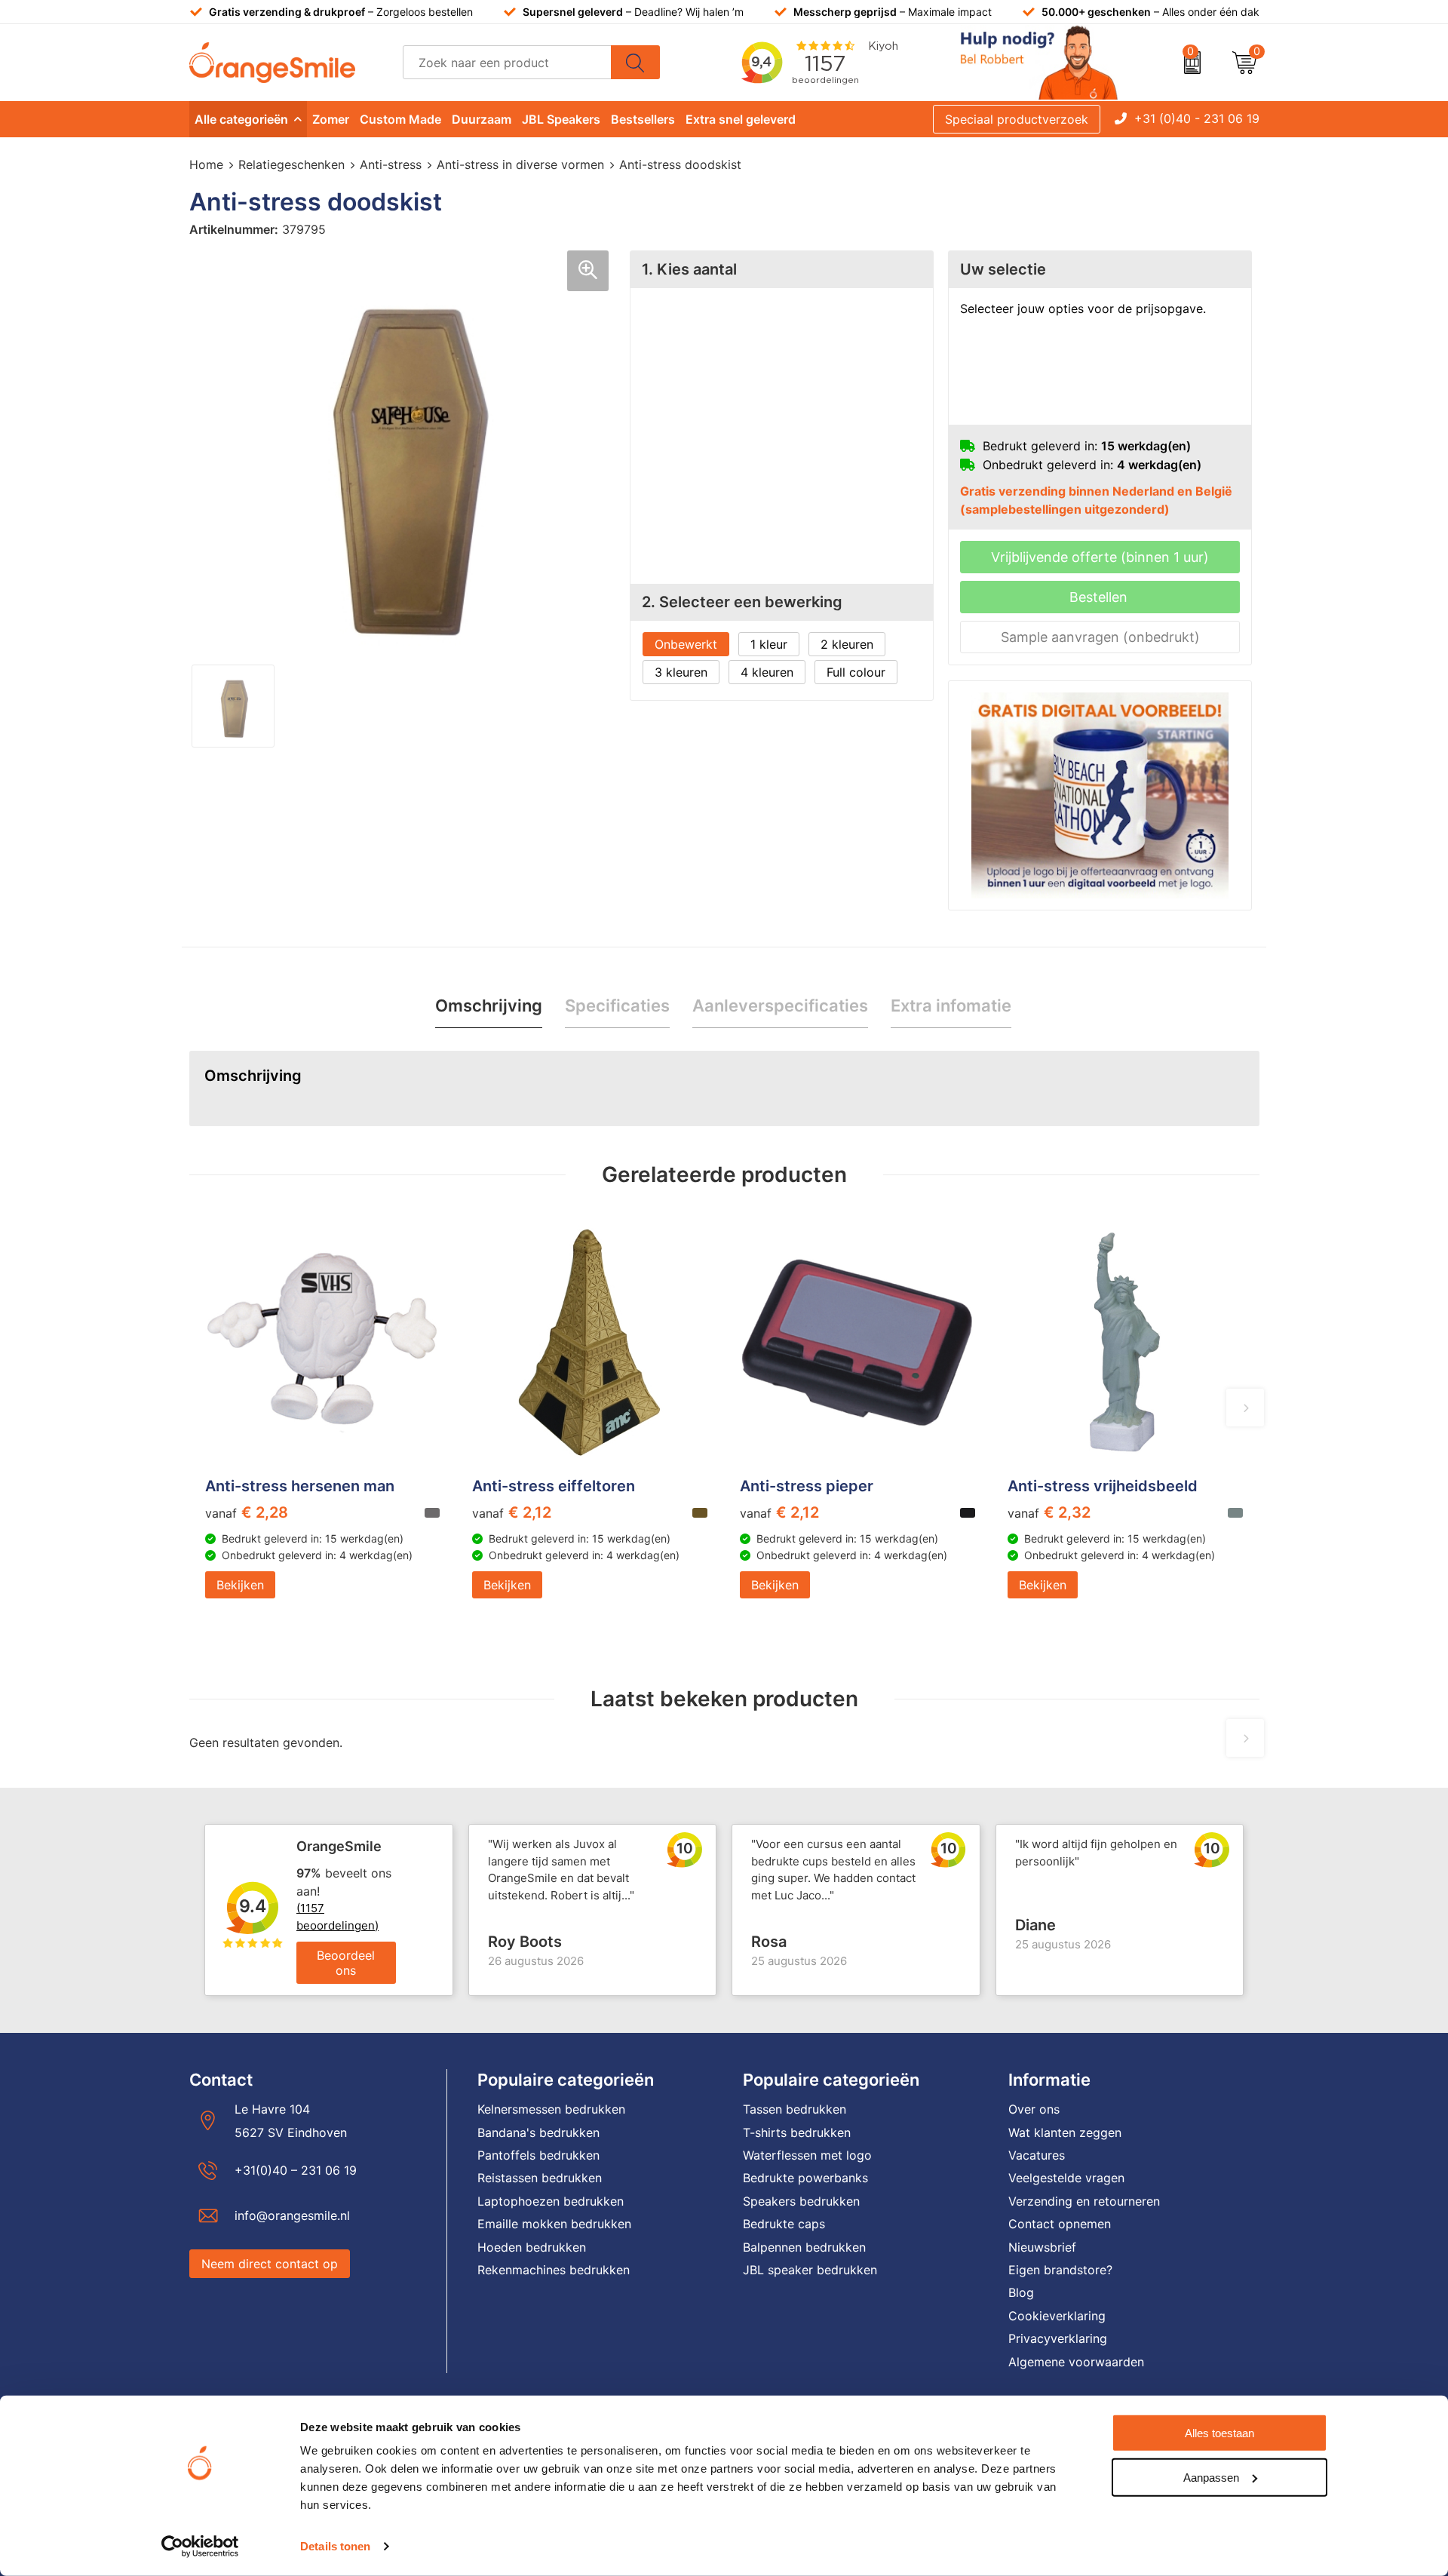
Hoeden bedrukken (532, 2247)
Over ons (1034, 2109)
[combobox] (507, 62)
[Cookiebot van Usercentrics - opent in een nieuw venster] (200, 2547)
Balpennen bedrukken (804, 2247)
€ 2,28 (247, 1512)
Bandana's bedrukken (538, 2132)
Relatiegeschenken (291, 164)
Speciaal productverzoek (1017, 119)
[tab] (489, 1006)
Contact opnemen (1060, 2224)
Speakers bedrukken (801, 2201)
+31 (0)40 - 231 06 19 (1197, 118)
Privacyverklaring (1058, 2338)
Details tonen (335, 2546)
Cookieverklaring (1057, 2316)
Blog (1021, 2292)
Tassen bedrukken (795, 2109)
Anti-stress (391, 164)
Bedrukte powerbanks (805, 2178)
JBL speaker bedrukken (810, 2270)
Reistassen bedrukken (540, 2178)
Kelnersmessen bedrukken (551, 2109)
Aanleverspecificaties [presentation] (780, 1006)
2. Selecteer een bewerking (742, 602)
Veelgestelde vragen (1066, 2178)
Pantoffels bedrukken (538, 2155)
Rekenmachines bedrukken (554, 2270)
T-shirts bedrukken (797, 2132)
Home (206, 164)
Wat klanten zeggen (1065, 2132)
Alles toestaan (1219, 2433)
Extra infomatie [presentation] (951, 1006)
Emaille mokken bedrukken (554, 2224)
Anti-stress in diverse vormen (520, 164)
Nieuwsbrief (1042, 2247)
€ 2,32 (1049, 1512)
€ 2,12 (512, 1512)
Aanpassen (1211, 2477)
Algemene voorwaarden (1076, 2362)
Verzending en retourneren (1084, 2201)
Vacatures (1037, 2155)
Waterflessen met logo (807, 2155)
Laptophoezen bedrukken (551, 2201)
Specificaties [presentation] (617, 1006)
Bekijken (240, 1585)
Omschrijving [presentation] (489, 1006)
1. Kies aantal (689, 269)
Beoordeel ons (346, 1963)
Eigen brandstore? (1060, 2270)
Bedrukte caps (784, 2224)
